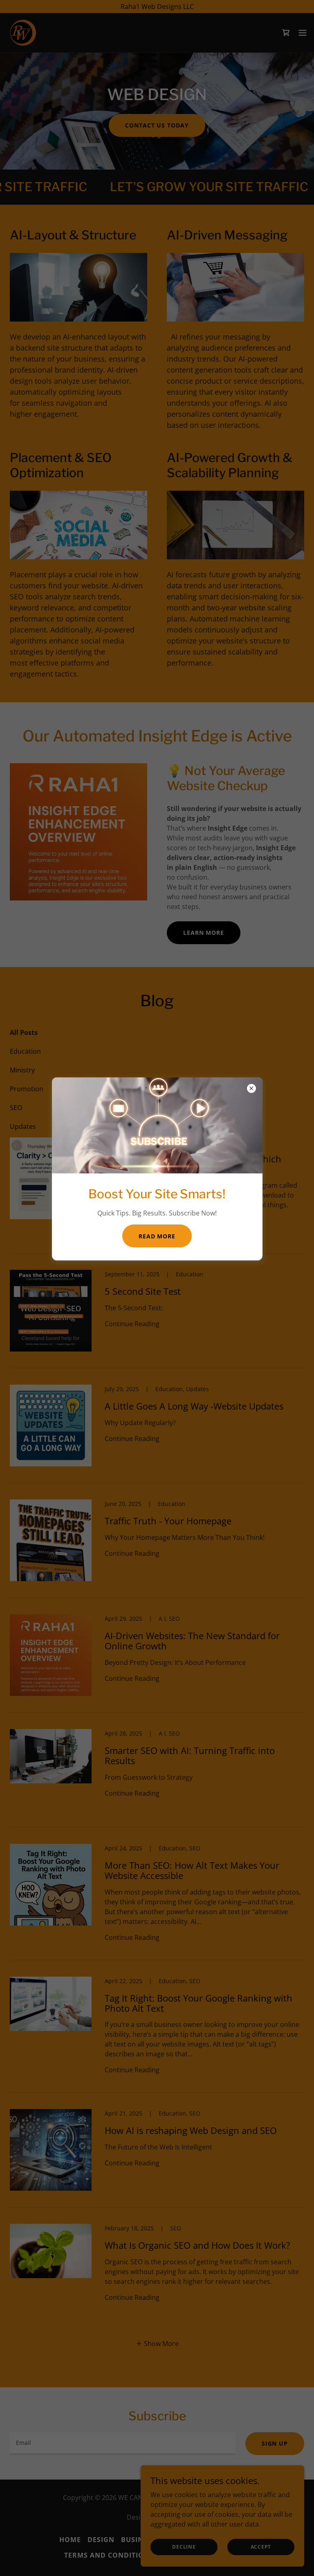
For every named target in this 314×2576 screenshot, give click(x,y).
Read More (157, 1236)
